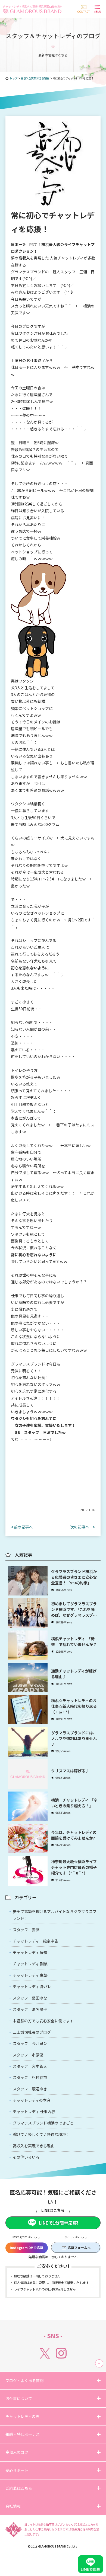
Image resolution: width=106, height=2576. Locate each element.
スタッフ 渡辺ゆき (30, 2089)
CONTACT (84, 12)
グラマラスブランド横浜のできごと (43, 2123)
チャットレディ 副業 (30, 1964)
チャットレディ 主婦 (30, 1975)
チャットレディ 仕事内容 (34, 2112)
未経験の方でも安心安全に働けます (43, 2021)
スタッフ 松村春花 (30, 2077)
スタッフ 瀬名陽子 (30, 2009)
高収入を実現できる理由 (34, 2146)
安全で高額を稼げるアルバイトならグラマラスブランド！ (55, 1915)
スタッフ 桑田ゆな (30, 1998)
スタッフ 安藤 (26, 1930)
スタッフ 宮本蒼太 (30, 2066)
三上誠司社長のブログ (32, 2032)
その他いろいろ (26, 2157)
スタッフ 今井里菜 (30, 2043)
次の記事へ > (83, 1527)
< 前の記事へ (22, 1527)
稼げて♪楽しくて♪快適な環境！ (41, 2134)
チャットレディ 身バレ (32, 1987)
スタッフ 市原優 (28, 2055)
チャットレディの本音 (32, 2100)
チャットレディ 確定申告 (35, 1941)
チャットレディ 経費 (30, 1952)
